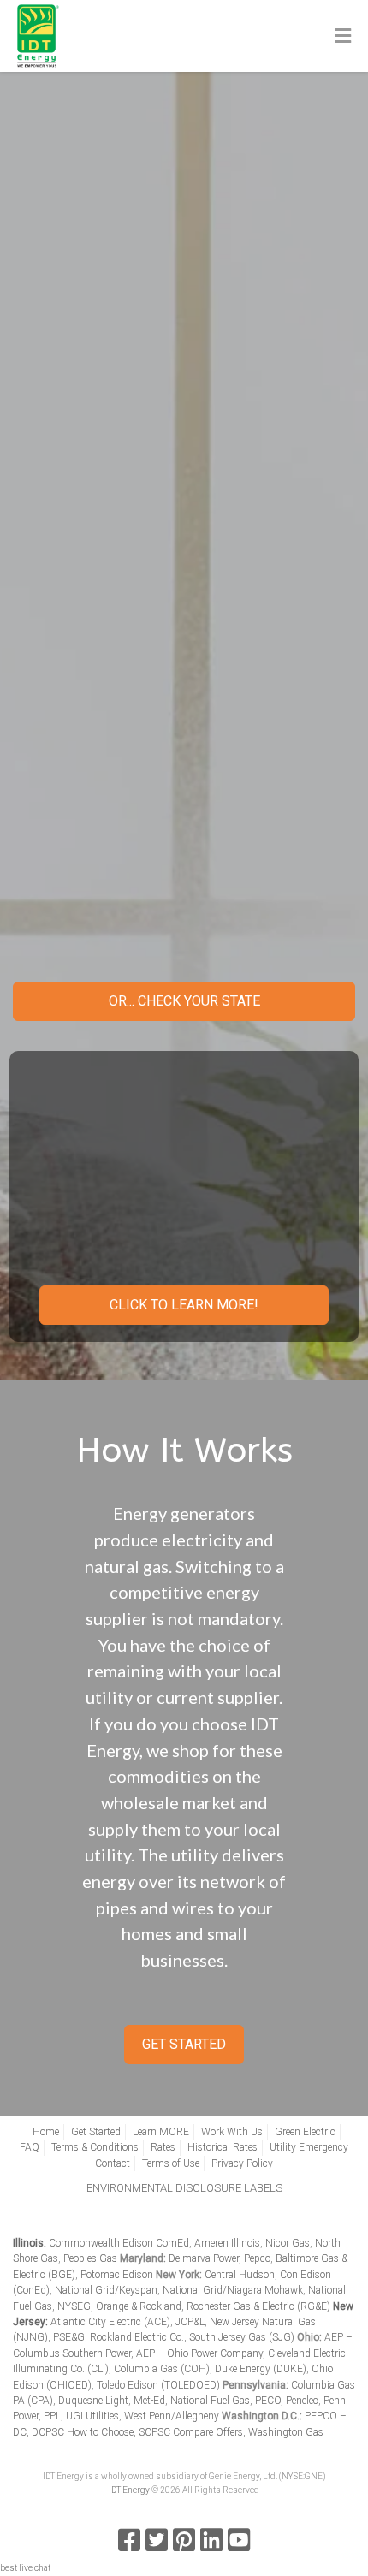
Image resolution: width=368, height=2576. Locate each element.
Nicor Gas (288, 2243)
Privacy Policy (242, 2163)
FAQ (30, 2147)
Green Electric (305, 2132)
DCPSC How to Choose (83, 2432)
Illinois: (30, 2243)
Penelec (302, 2401)
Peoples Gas (90, 2258)
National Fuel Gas (210, 2401)
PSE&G (69, 2337)
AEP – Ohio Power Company (199, 2353)
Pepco (257, 2258)
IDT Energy (129, 2490)
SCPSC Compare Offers (191, 2432)
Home (46, 2132)
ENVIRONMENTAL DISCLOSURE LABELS (184, 2188)
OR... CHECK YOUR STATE (184, 1001)
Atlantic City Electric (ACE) (110, 2322)
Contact (113, 2163)
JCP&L (190, 2322)
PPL (52, 2416)
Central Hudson (240, 2275)
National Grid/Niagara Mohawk (233, 2290)
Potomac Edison (117, 2275)
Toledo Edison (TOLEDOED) (158, 2385)
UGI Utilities (92, 2416)
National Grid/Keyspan (106, 2290)
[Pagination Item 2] (161, 552)
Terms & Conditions (95, 2147)
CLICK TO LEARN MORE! (184, 1305)
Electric (186, 753)
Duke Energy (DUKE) (261, 2369)
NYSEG (74, 2306)
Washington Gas (286, 2432)
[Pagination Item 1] (138, 552)
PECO (268, 2401)
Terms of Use (171, 2163)
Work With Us (232, 2132)
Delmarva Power (204, 2258)
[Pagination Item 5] (230, 552)
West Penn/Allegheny (172, 2416)
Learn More (184, 481)
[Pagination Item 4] (207, 552)
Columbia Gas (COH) (162, 2369)
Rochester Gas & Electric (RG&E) (258, 2306)
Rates (163, 2147)
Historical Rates (223, 2147)
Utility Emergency (309, 2147)
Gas (186, 808)
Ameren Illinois (227, 2243)
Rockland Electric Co (136, 2337)
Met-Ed (149, 2401)
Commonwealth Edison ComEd (119, 2243)
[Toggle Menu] (343, 37)
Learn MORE (161, 2132)
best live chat (25, 2568)
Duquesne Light (93, 2401)
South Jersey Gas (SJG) (242, 2337)
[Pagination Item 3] (184, 552)
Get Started (184, 927)
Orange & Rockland (139, 2306)
